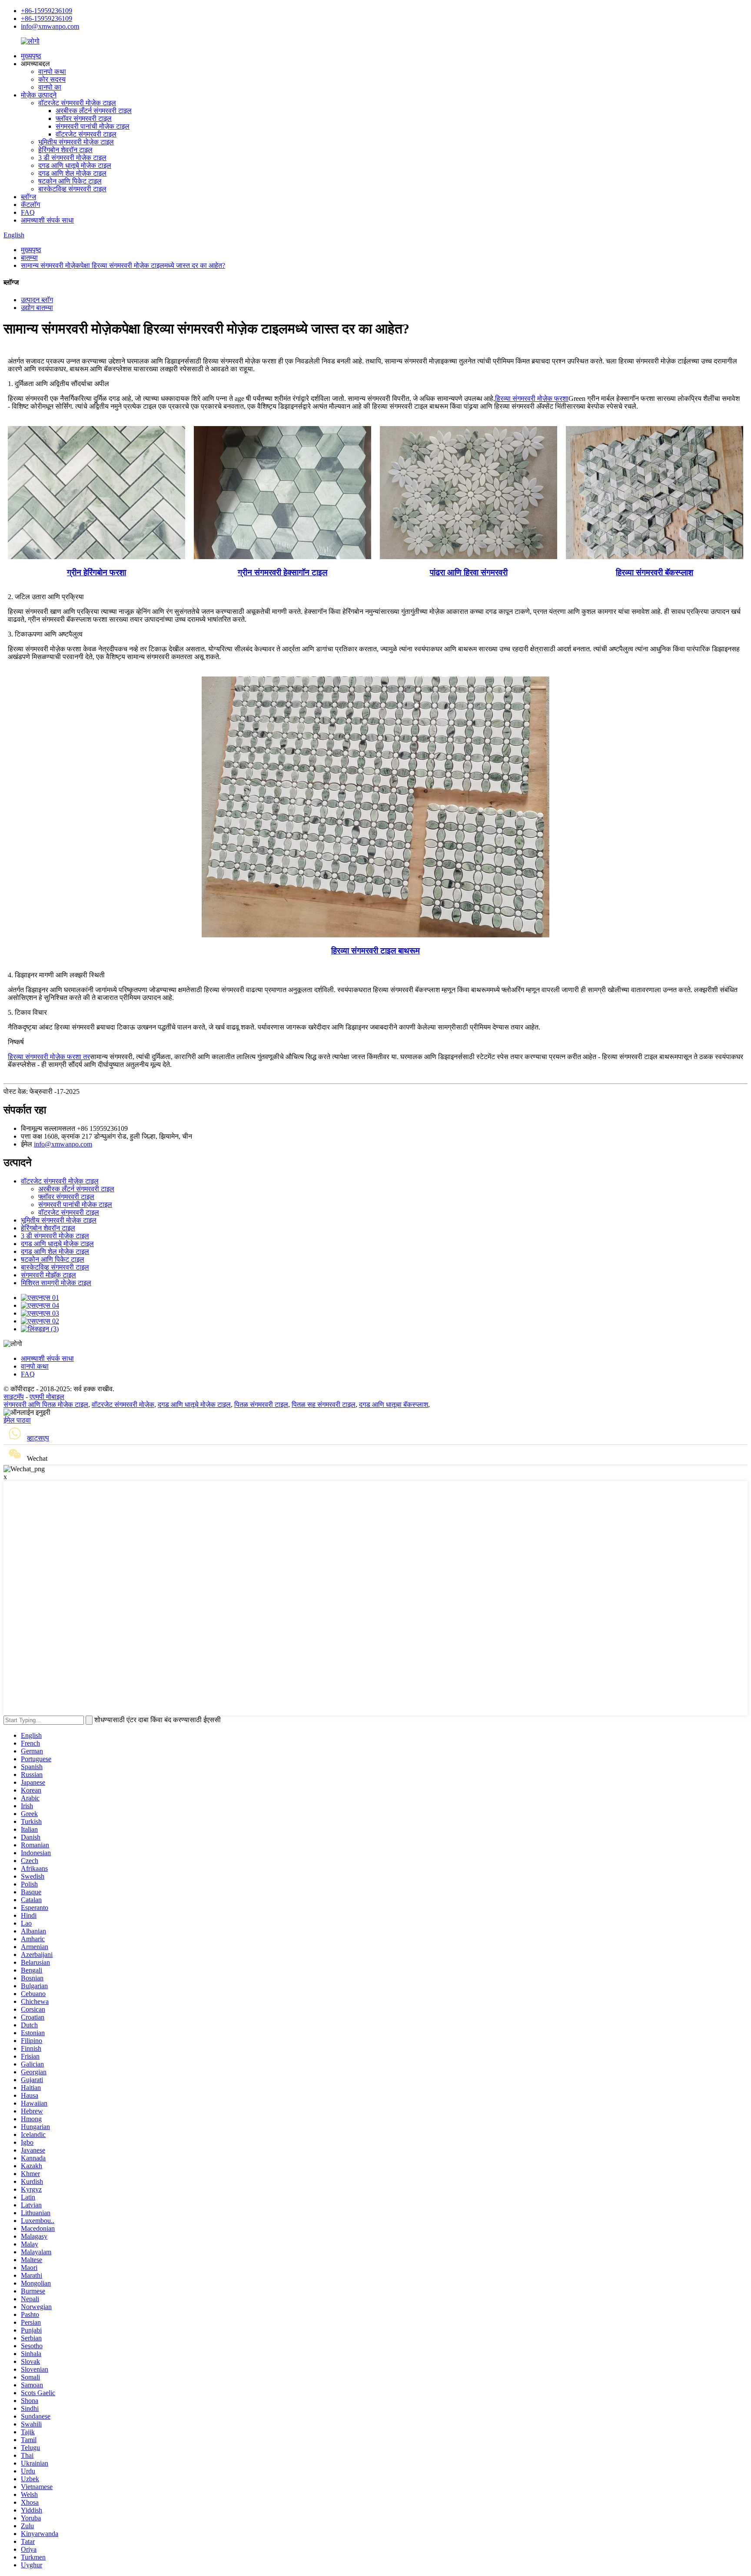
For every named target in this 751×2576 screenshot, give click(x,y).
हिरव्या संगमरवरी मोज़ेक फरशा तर (49, 1057)
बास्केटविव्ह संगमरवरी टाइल (72, 189)
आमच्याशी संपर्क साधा (47, 220)
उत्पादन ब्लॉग (37, 300)
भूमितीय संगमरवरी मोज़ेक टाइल (76, 142)
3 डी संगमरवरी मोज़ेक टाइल (72, 158)
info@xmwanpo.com (50, 26)
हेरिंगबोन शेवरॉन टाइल (65, 150)
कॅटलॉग (30, 205)
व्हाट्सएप (38, 1438)
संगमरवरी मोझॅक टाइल (48, 1275)
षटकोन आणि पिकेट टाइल (70, 181)
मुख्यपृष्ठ (31, 56)
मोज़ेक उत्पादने (39, 95)
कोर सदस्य (52, 79)
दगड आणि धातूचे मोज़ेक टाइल (75, 165)
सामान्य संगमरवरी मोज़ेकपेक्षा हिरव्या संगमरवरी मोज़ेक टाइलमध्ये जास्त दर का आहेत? (123, 265)
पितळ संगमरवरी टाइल (261, 1405)
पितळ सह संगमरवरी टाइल (324, 1405)
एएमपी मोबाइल (47, 1397)
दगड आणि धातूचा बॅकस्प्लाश (394, 1405)
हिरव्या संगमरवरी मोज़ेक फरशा (532, 398)
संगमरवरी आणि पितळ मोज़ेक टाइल (46, 1405)
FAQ (28, 212)
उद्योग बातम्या (37, 308)
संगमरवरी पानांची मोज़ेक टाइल (93, 126)
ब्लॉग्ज (28, 197)
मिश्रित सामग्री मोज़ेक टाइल (56, 1283)
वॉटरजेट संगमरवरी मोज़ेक (123, 1405)
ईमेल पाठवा (17, 1420)
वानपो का (50, 87)
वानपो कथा (52, 72)
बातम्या (29, 258)
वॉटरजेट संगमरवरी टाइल (86, 134)
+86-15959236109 (47, 11)
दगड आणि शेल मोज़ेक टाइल (72, 173)
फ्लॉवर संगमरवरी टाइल (84, 118)
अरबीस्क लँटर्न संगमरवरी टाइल (94, 111)
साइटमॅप (14, 1397)
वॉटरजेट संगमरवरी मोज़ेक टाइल (77, 103)
